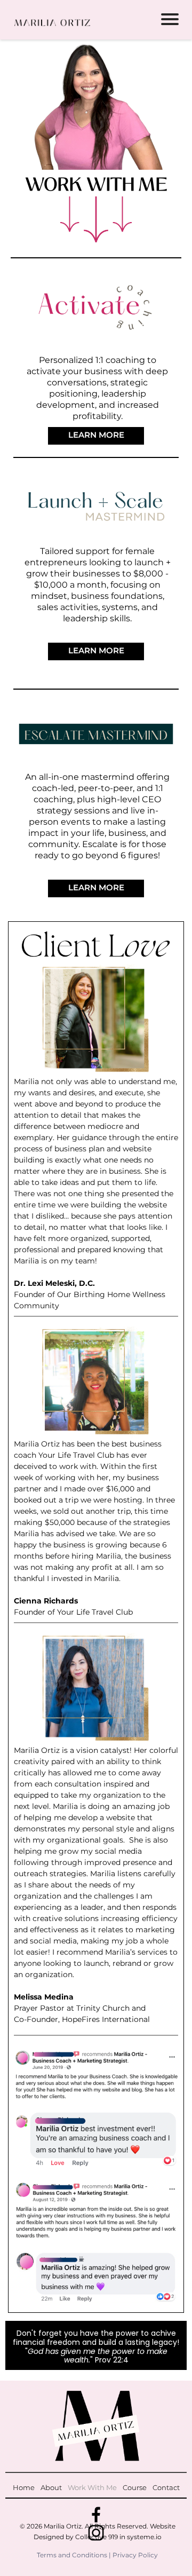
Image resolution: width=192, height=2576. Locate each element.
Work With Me (92, 2487)
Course (135, 2487)
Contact (166, 2487)
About (51, 2487)
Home (24, 2487)
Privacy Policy (135, 2555)
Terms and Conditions (72, 2555)
